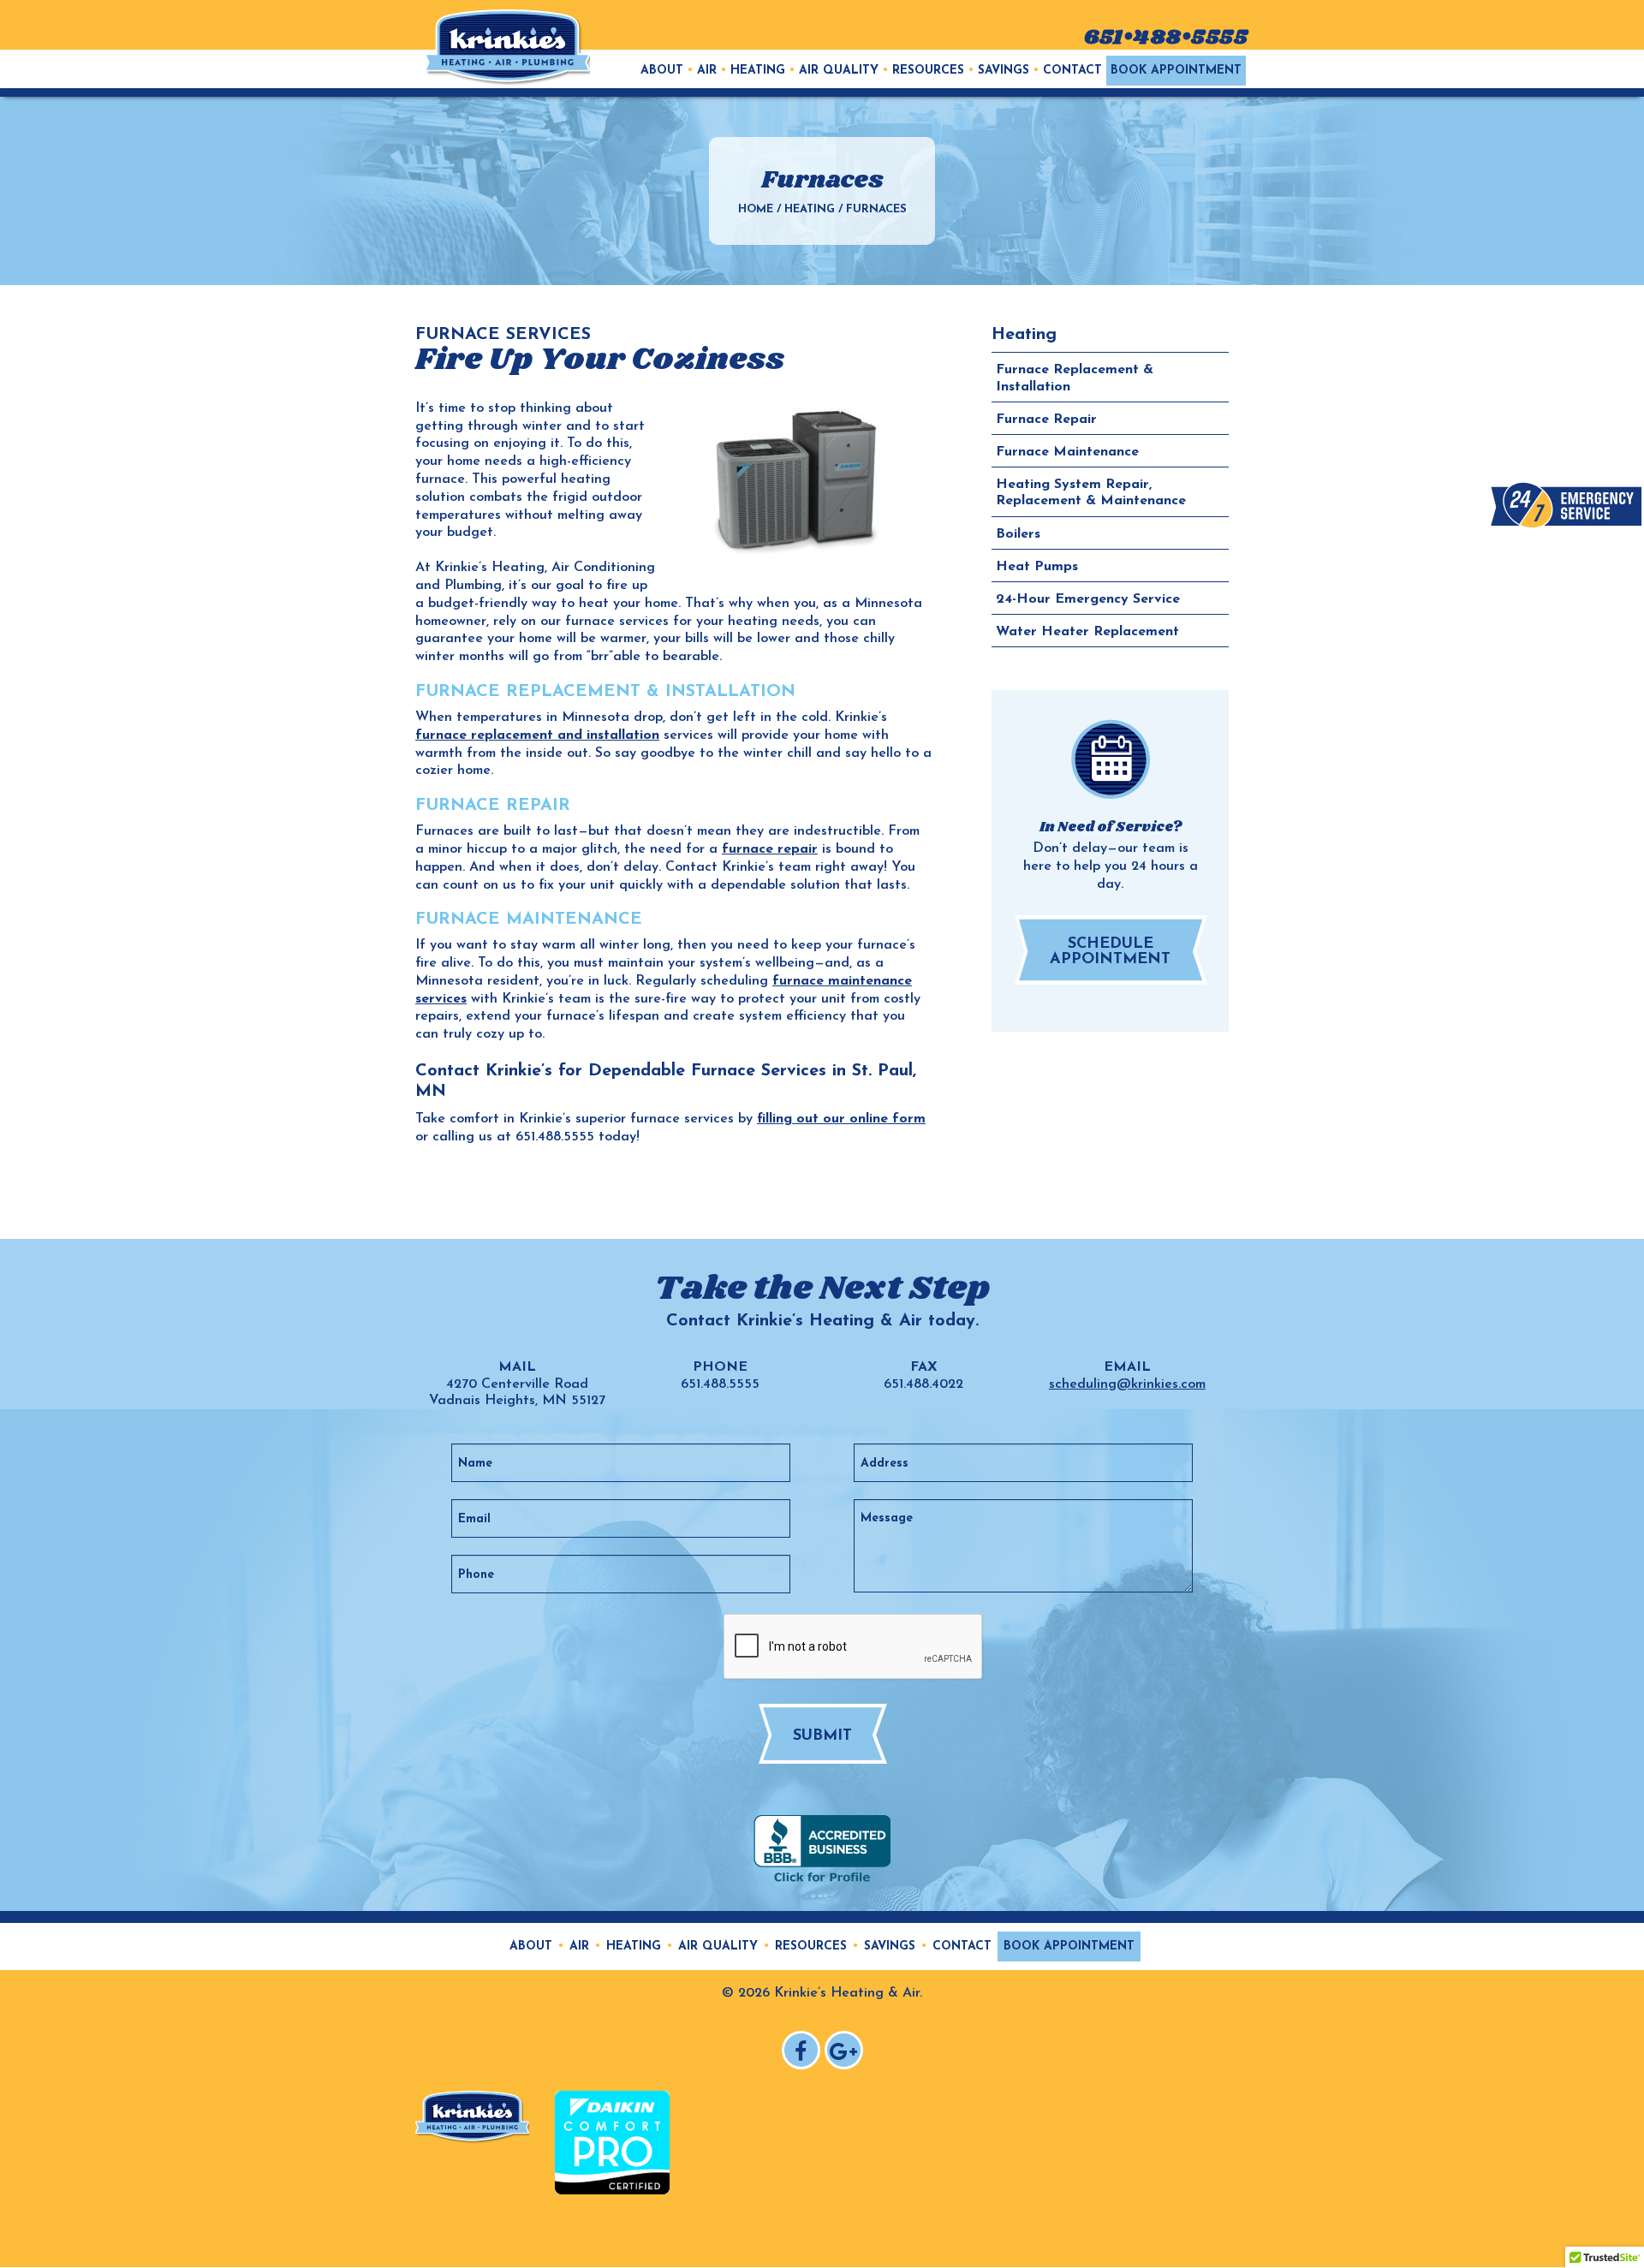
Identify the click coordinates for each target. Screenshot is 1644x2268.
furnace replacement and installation (537, 735)
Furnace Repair (1046, 420)
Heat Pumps (1037, 567)
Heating (758, 71)
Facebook (804, 2053)
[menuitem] (662, 71)
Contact (1072, 71)
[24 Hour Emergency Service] (1566, 505)
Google (846, 2053)
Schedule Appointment (1110, 952)
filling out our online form (841, 1119)
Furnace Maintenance (1067, 452)
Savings (1004, 71)
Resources (928, 71)
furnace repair (770, 849)
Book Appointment (1176, 71)
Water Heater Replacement (1087, 632)
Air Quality (839, 71)
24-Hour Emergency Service (1088, 599)
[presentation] (854, 1647)
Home (756, 209)
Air (707, 71)
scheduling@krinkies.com (1127, 1384)
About (662, 71)
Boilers (1018, 533)
